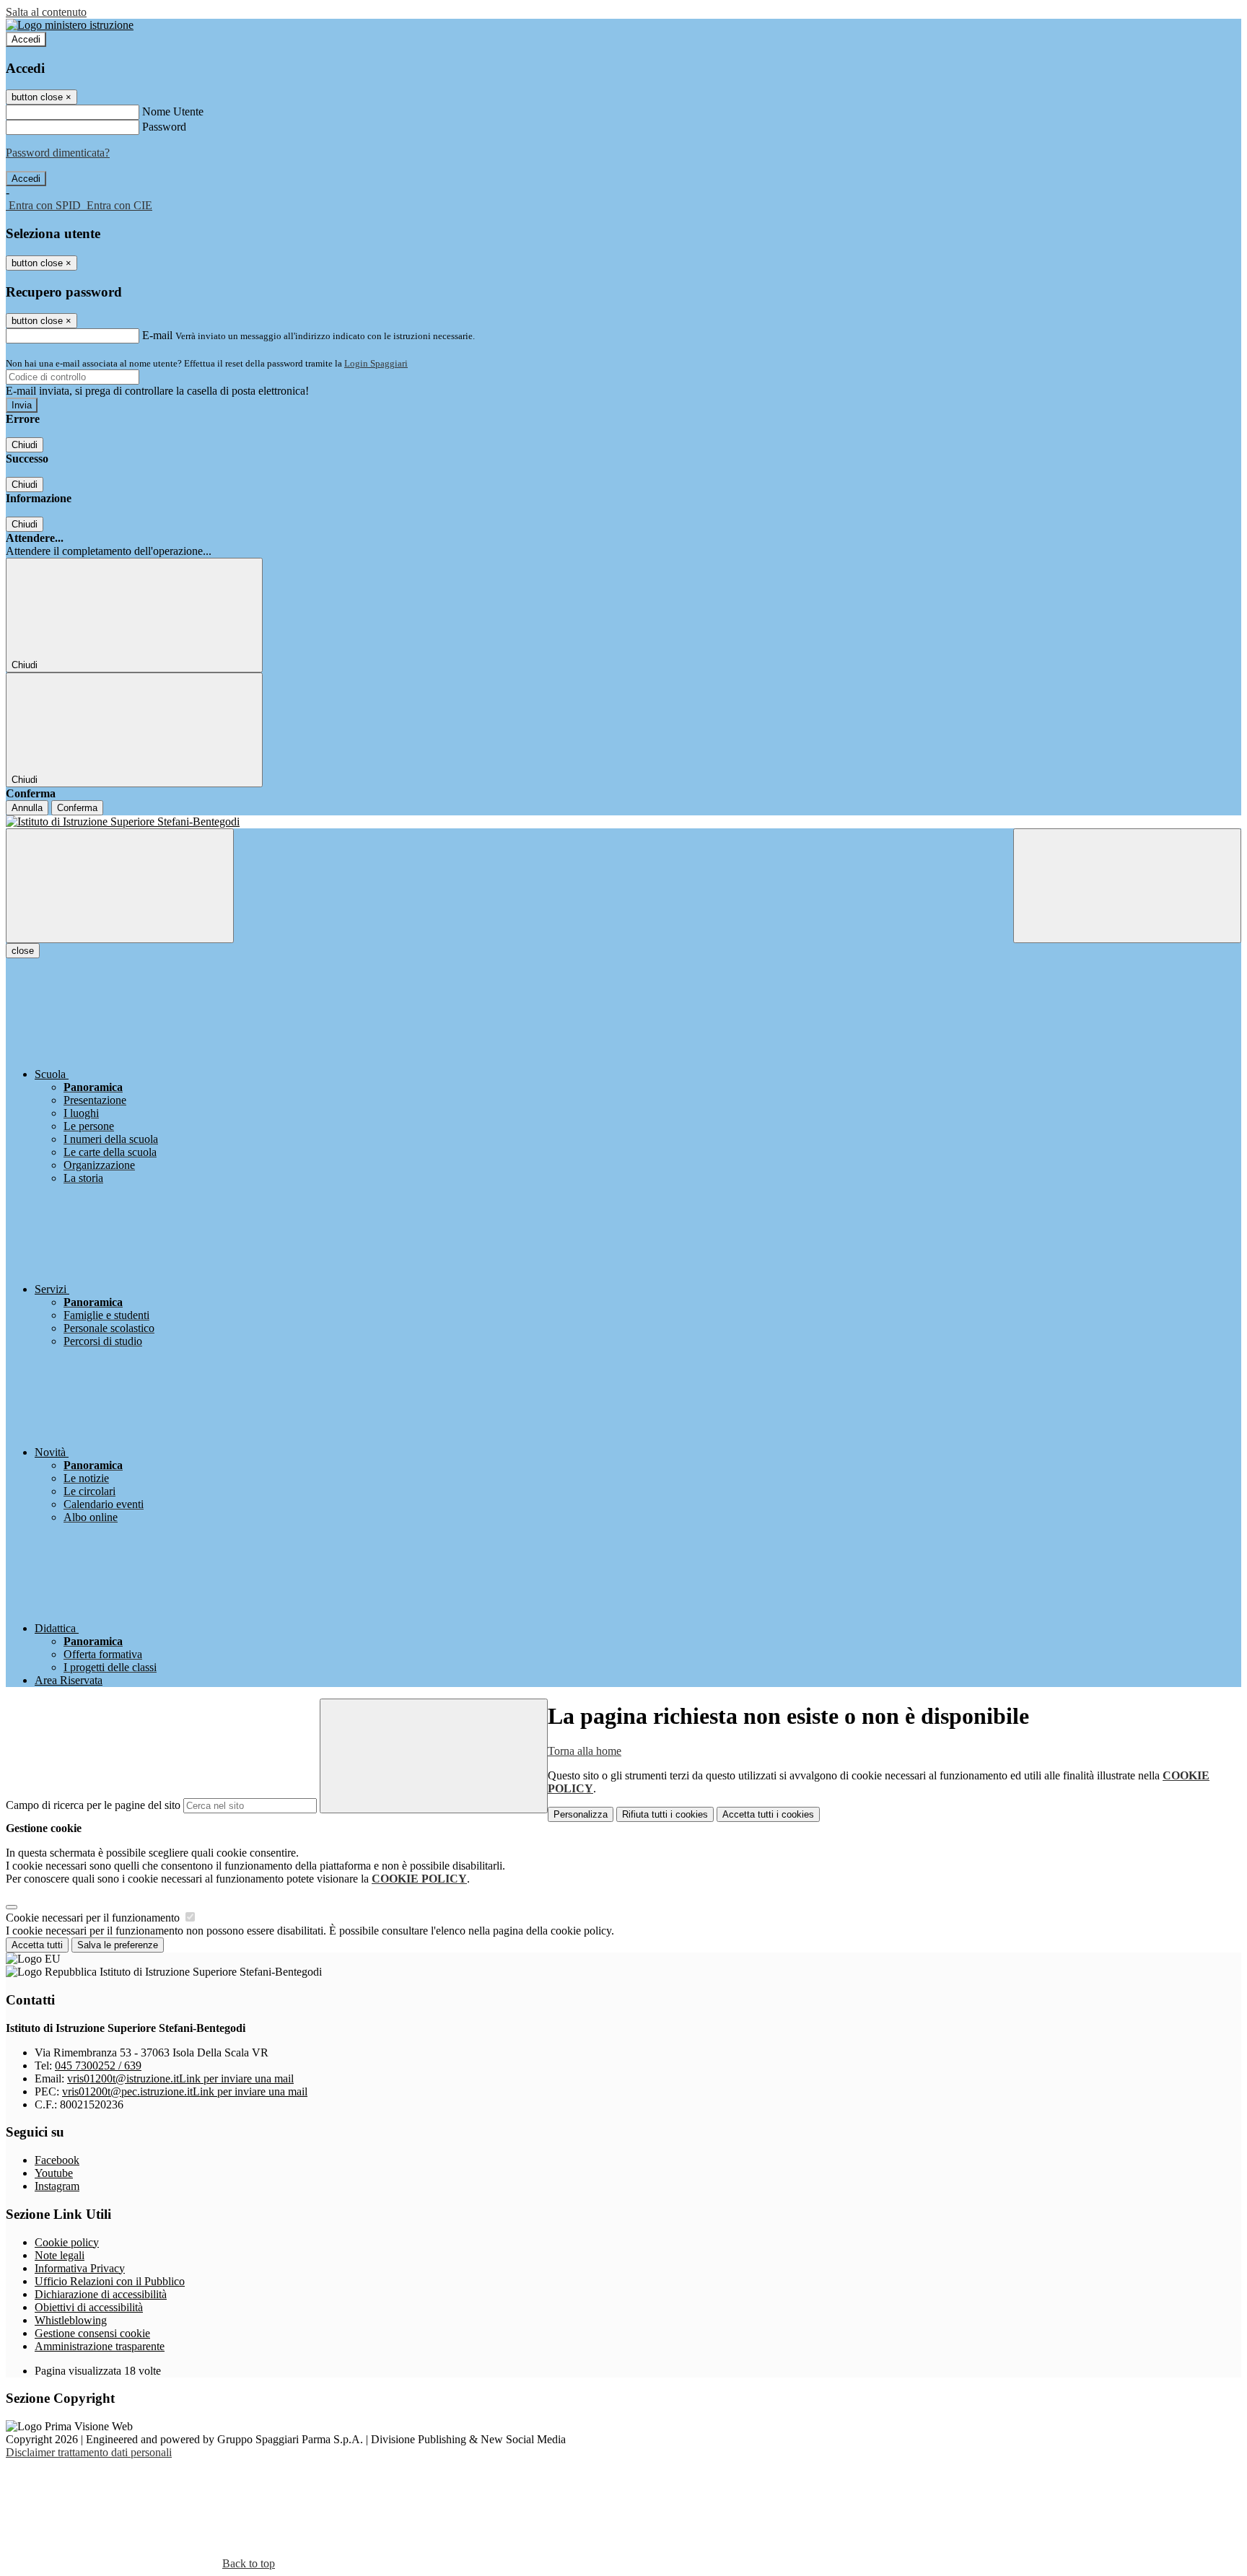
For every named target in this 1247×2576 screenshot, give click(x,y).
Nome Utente (173, 111)
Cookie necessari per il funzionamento (94, 1918)
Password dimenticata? (58, 153)
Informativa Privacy (80, 2268)
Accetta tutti (768, 1814)
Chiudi (25, 445)
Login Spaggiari (376, 363)
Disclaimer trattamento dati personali (89, 2452)
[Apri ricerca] (1127, 886)
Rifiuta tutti (665, 1814)
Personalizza (581, 1814)
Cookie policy (67, 2242)
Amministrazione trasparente (100, 2346)
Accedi (26, 39)
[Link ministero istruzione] (70, 25)
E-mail (157, 335)
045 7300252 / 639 (98, 2065)
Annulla (27, 808)
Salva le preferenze (118, 1945)
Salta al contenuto (46, 12)
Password (164, 127)
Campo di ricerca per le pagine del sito (93, 1805)
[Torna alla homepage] (623, 822)
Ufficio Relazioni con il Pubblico (110, 2281)
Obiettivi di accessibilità (89, 2307)
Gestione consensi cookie (92, 2333)
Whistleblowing (71, 2320)
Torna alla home (585, 1751)
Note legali (60, 2255)
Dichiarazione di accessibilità (101, 2294)
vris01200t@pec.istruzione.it (185, 2091)
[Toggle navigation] (120, 886)
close (23, 951)
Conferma (77, 808)
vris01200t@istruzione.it (180, 2078)
